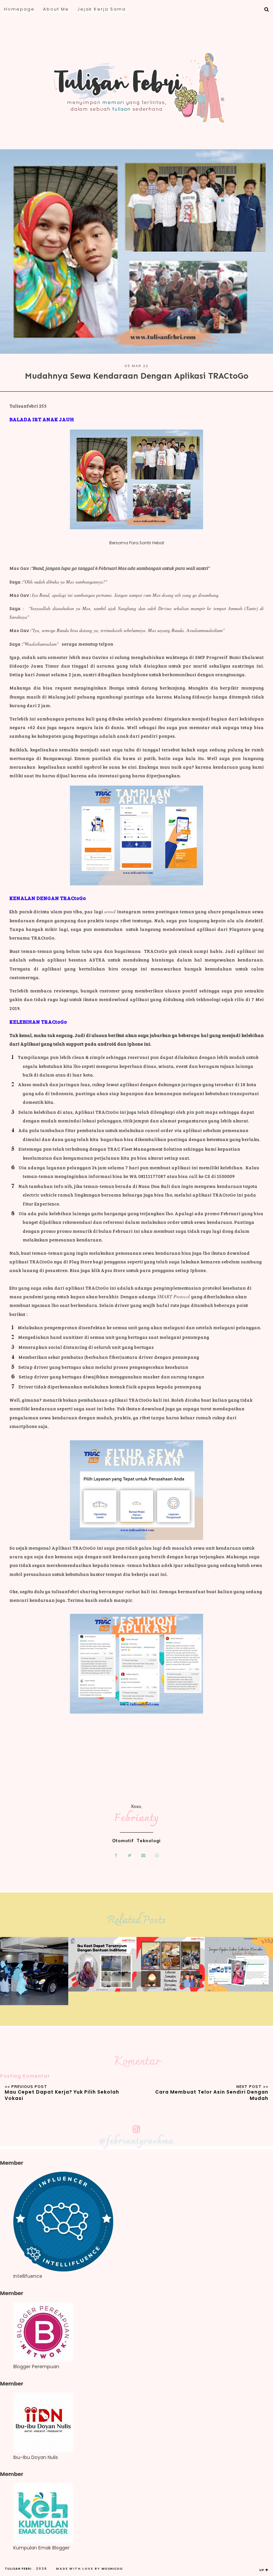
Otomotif (123, 1841)
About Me (56, 9)
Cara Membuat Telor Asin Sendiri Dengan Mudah (212, 2095)
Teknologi (149, 1841)
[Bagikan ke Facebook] (116, 1855)
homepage (19, 9)
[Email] (143, 1855)
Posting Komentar (25, 2076)
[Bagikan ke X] (130, 1855)
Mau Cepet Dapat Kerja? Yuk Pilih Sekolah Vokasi (62, 2095)
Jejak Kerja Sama (102, 9)
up (262, 2570)
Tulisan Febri (18, 2569)
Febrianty (137, 1818)
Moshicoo (112, 2569)
